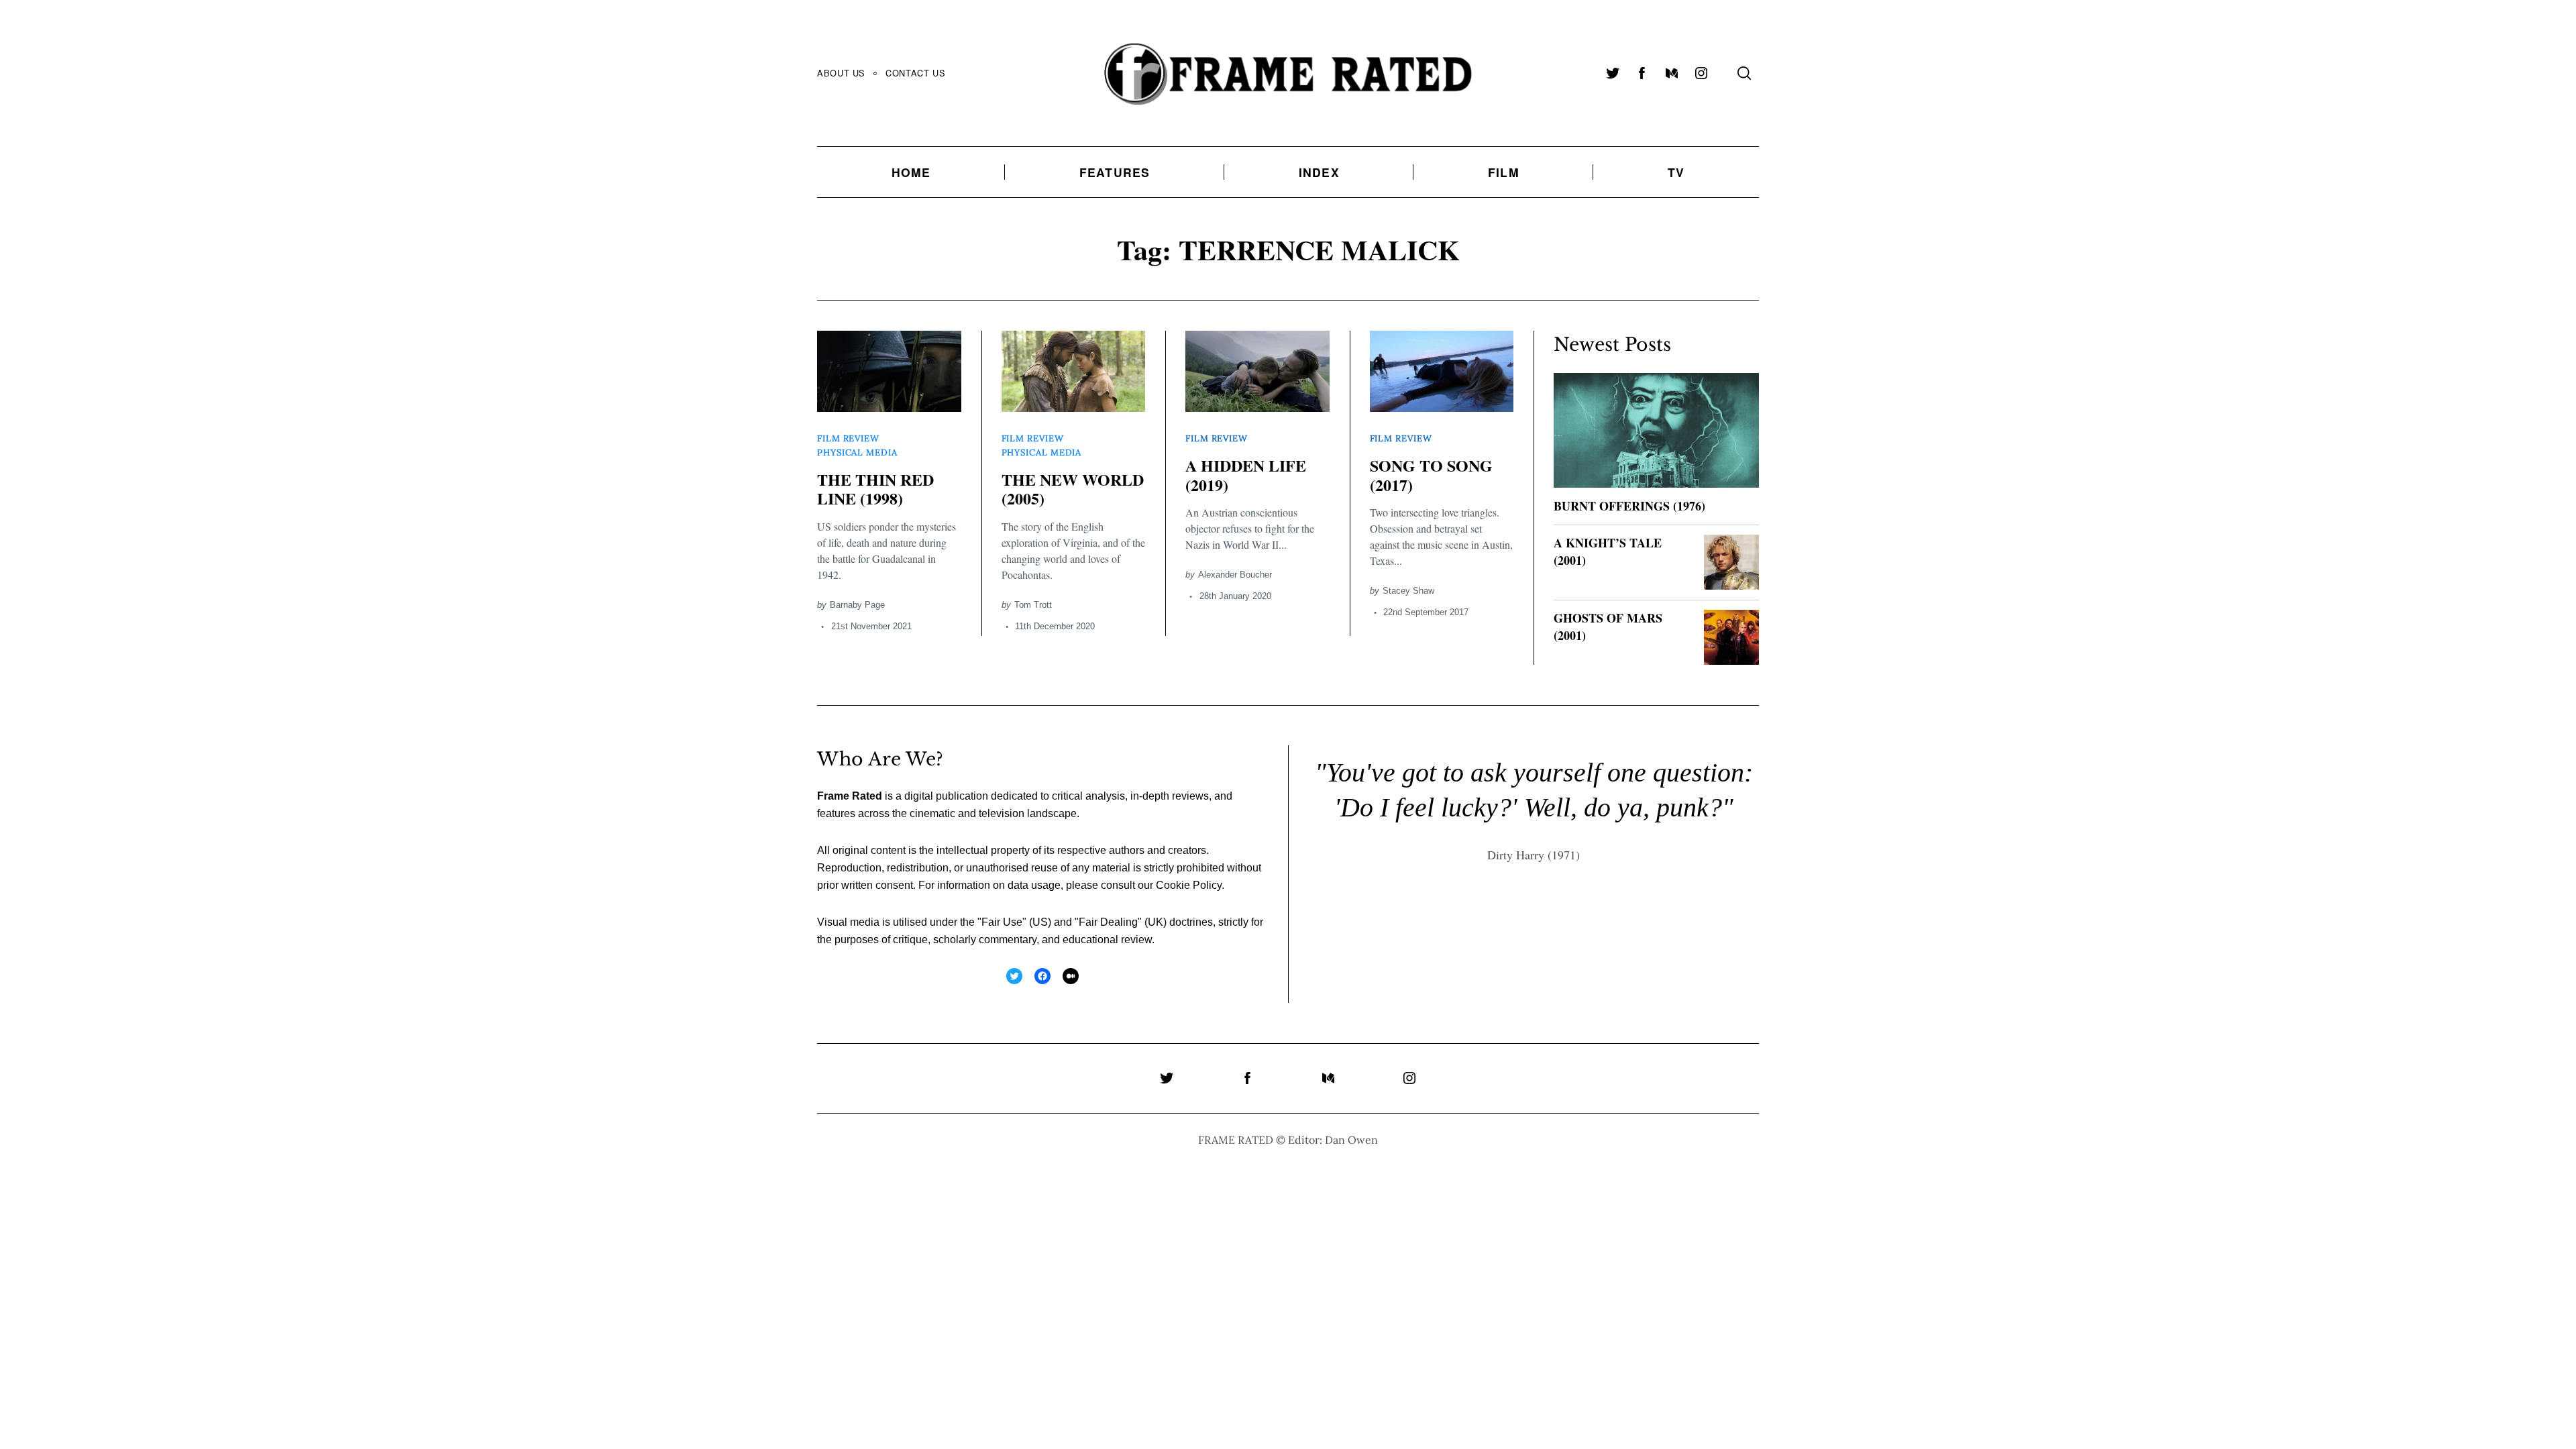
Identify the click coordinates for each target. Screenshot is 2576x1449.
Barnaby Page (857, 605)
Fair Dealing (1108, 922)
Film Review (848, 438)
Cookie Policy (1189, 885)
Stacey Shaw (1408, 591)
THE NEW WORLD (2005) (1073, 489)
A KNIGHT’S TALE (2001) (1608, 551)
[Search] (1744, 73)
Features (1115, 172)
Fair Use (1002, 922)
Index (1319, 172)
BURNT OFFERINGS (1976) (1629, 506)
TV (1676, 172)
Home (911, 172)
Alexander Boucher (1235, 575)
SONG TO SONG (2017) (1431, 475)
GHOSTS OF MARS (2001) (1608, 626)
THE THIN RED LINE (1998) (875, 489)
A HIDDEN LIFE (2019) (1246, 475)
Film (1504, 172)
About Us (841, 73)
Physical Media (857, 452)
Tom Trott (1033, 605)
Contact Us (915, 73)
